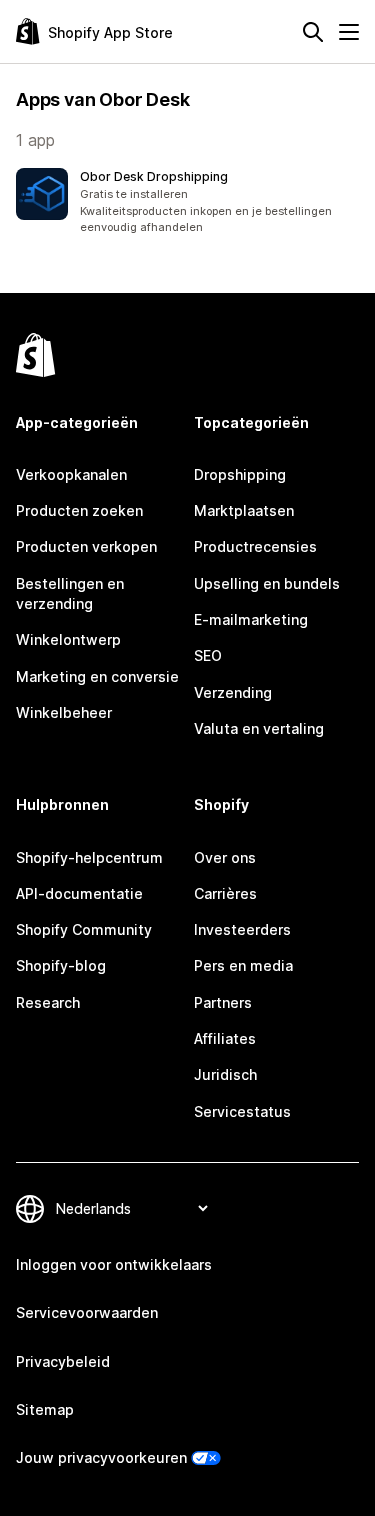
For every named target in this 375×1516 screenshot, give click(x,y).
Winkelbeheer (64, 712)
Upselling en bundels (267, 583)
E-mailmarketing (251, 619)
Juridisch (225, 1074)
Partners (223, 1002)
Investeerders (242, 929)
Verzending (233, 692)
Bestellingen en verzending (70, 593)
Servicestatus (242, 1111)
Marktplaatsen (244, 510)
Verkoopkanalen (71, 474)
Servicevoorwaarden (87, 1312)
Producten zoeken (79, 510)
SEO (208, 655)
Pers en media (243, 965)
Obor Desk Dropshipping (154, 176)
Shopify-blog (61, 965)
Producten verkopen (86, 546)
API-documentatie (79, 893)
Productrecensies (255, 546)
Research (48, 1002)
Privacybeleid (63, 1361)
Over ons (225, 857)
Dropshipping (240, 474)
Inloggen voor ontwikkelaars (114, 1264)
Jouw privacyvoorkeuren (101, 1457)
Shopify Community (84, 929)
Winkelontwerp (68, 639)
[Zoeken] (313, 32)
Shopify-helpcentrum (89, 857)
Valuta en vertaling (259, 728)
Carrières (225, 893)
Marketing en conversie (97, 676)
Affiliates (225, 1038)
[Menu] (349, 32)
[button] (187, 202)
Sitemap (45, 1409)
